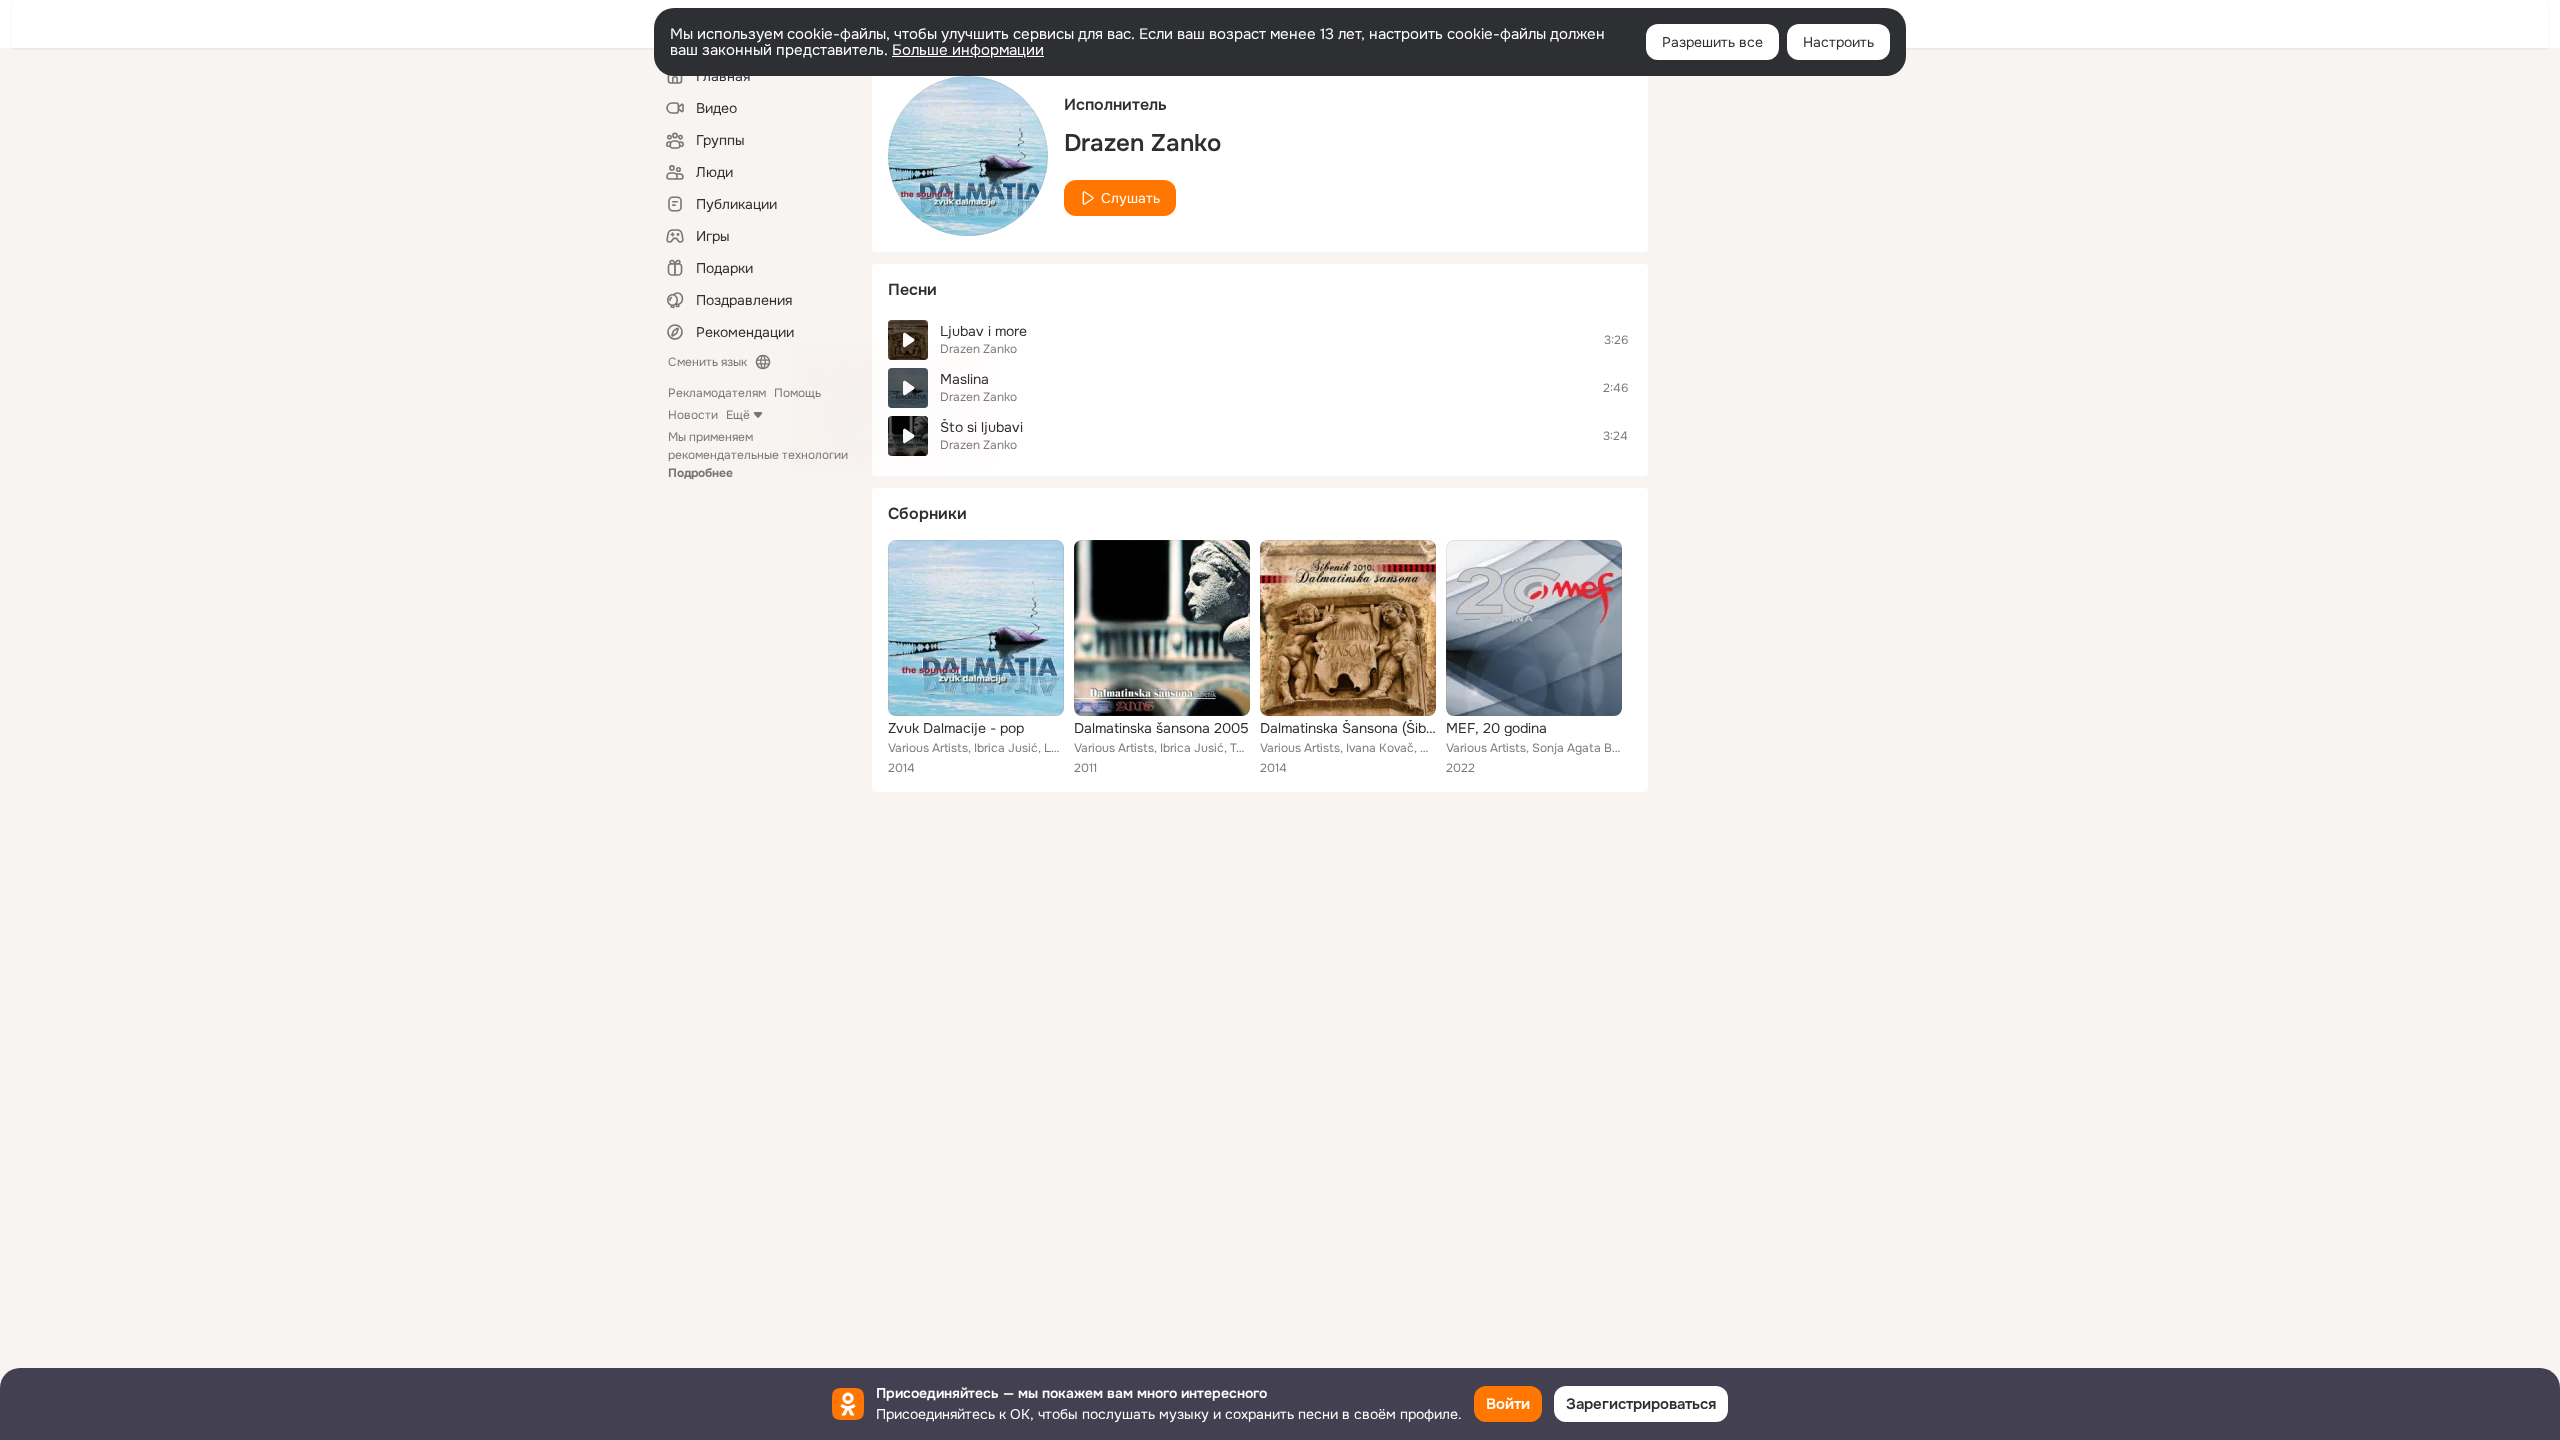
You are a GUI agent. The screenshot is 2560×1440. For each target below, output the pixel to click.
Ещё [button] (738, 415)
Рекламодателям (717, 393)
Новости (693, 415)
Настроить (1838, 42)
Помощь (797, 393)
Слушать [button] (1130, 198)
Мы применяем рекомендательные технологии (758, 455)
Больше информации (968, 50)
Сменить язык (707, 362)
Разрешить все (1712, 42)
